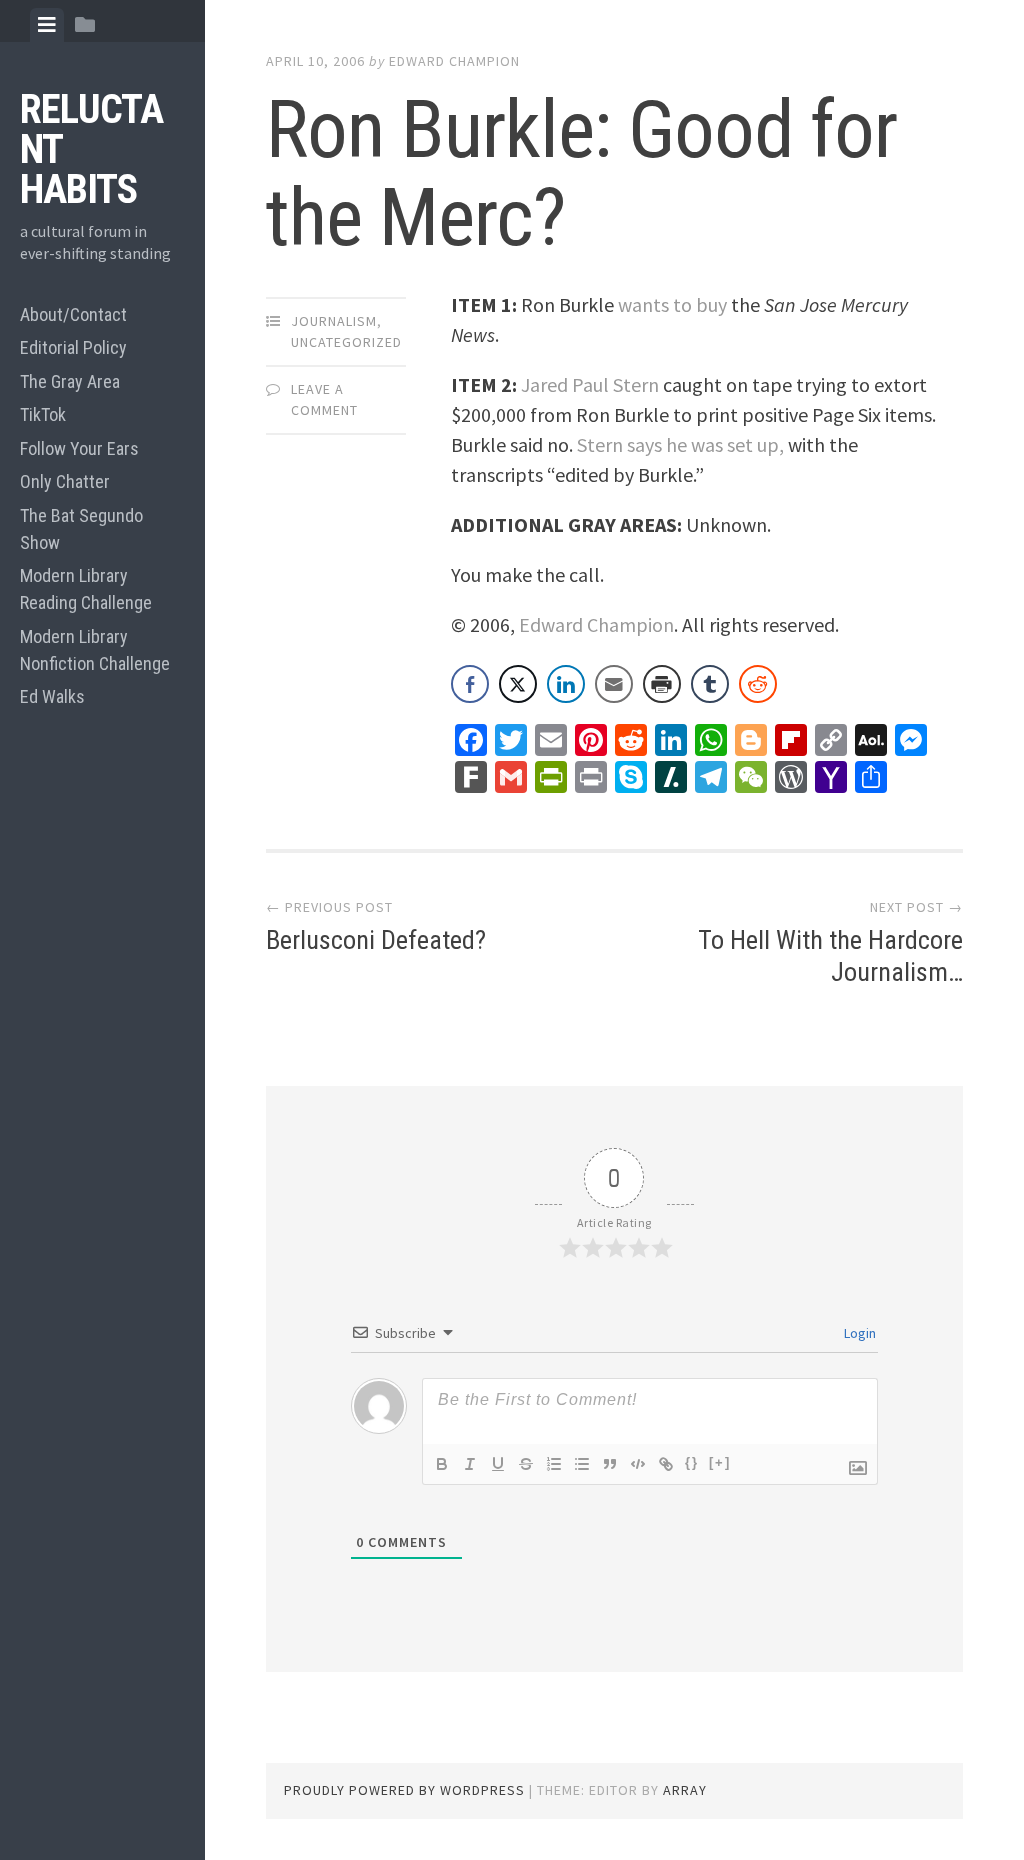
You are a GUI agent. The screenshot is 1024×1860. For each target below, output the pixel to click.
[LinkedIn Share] (566, 684)
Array (685, 1790)
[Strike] (526, 1464)
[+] (720, 1462)
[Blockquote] (610, 1464)
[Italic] (470, 1464)
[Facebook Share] (470, 684)
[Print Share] (662, 684)
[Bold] (442, 1464)
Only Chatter (65, 481)
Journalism (334, 321)
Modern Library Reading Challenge (86, 589)
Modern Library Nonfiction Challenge (95, 650)
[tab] (47, 25)
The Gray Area (70, 381)
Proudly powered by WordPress (404, 1790)
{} (692, 1462)
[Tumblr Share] (710, 684)
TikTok (43, 414)
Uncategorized (346, 342)
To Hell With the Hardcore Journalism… (830, 955)
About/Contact (73, 314)
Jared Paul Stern (590, 384)
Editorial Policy (73, 347)
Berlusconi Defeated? (376, 940)
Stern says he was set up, (680, 444)
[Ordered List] (554, 1464)
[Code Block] (638, 1464)
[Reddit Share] (758, 684)
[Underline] (498, 1464)
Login (858, 1333)
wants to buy (672, 304)
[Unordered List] (582, 1464)
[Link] (666, 1464)
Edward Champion (454, 61)
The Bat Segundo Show (81, 529)
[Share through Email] (614, 684)
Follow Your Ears (79, 448)
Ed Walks (52, 696)
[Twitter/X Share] (518, 684)
